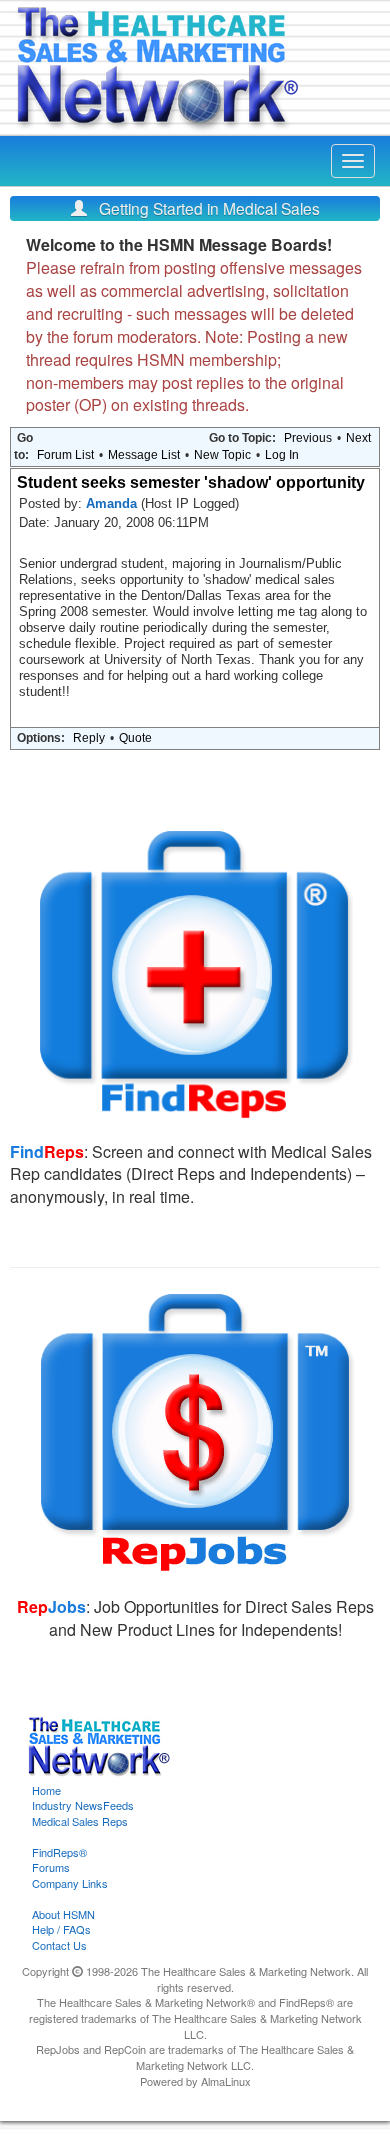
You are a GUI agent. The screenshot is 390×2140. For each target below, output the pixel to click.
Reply (89, 738)
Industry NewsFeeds (83, 1805)
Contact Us (59, 1945)
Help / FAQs (61, 1929)
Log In (282, 455)
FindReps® (59, 1852)
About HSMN (63, 1914)
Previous (308, 438)
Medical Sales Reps (80, 1821)
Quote (135, 738)
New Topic (222, 455)
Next (358, 438)
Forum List (65, 455)
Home (46, 1790)
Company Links (70, 1883)
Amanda (113, 503)
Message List (144, 455)
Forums (51, 1867)
